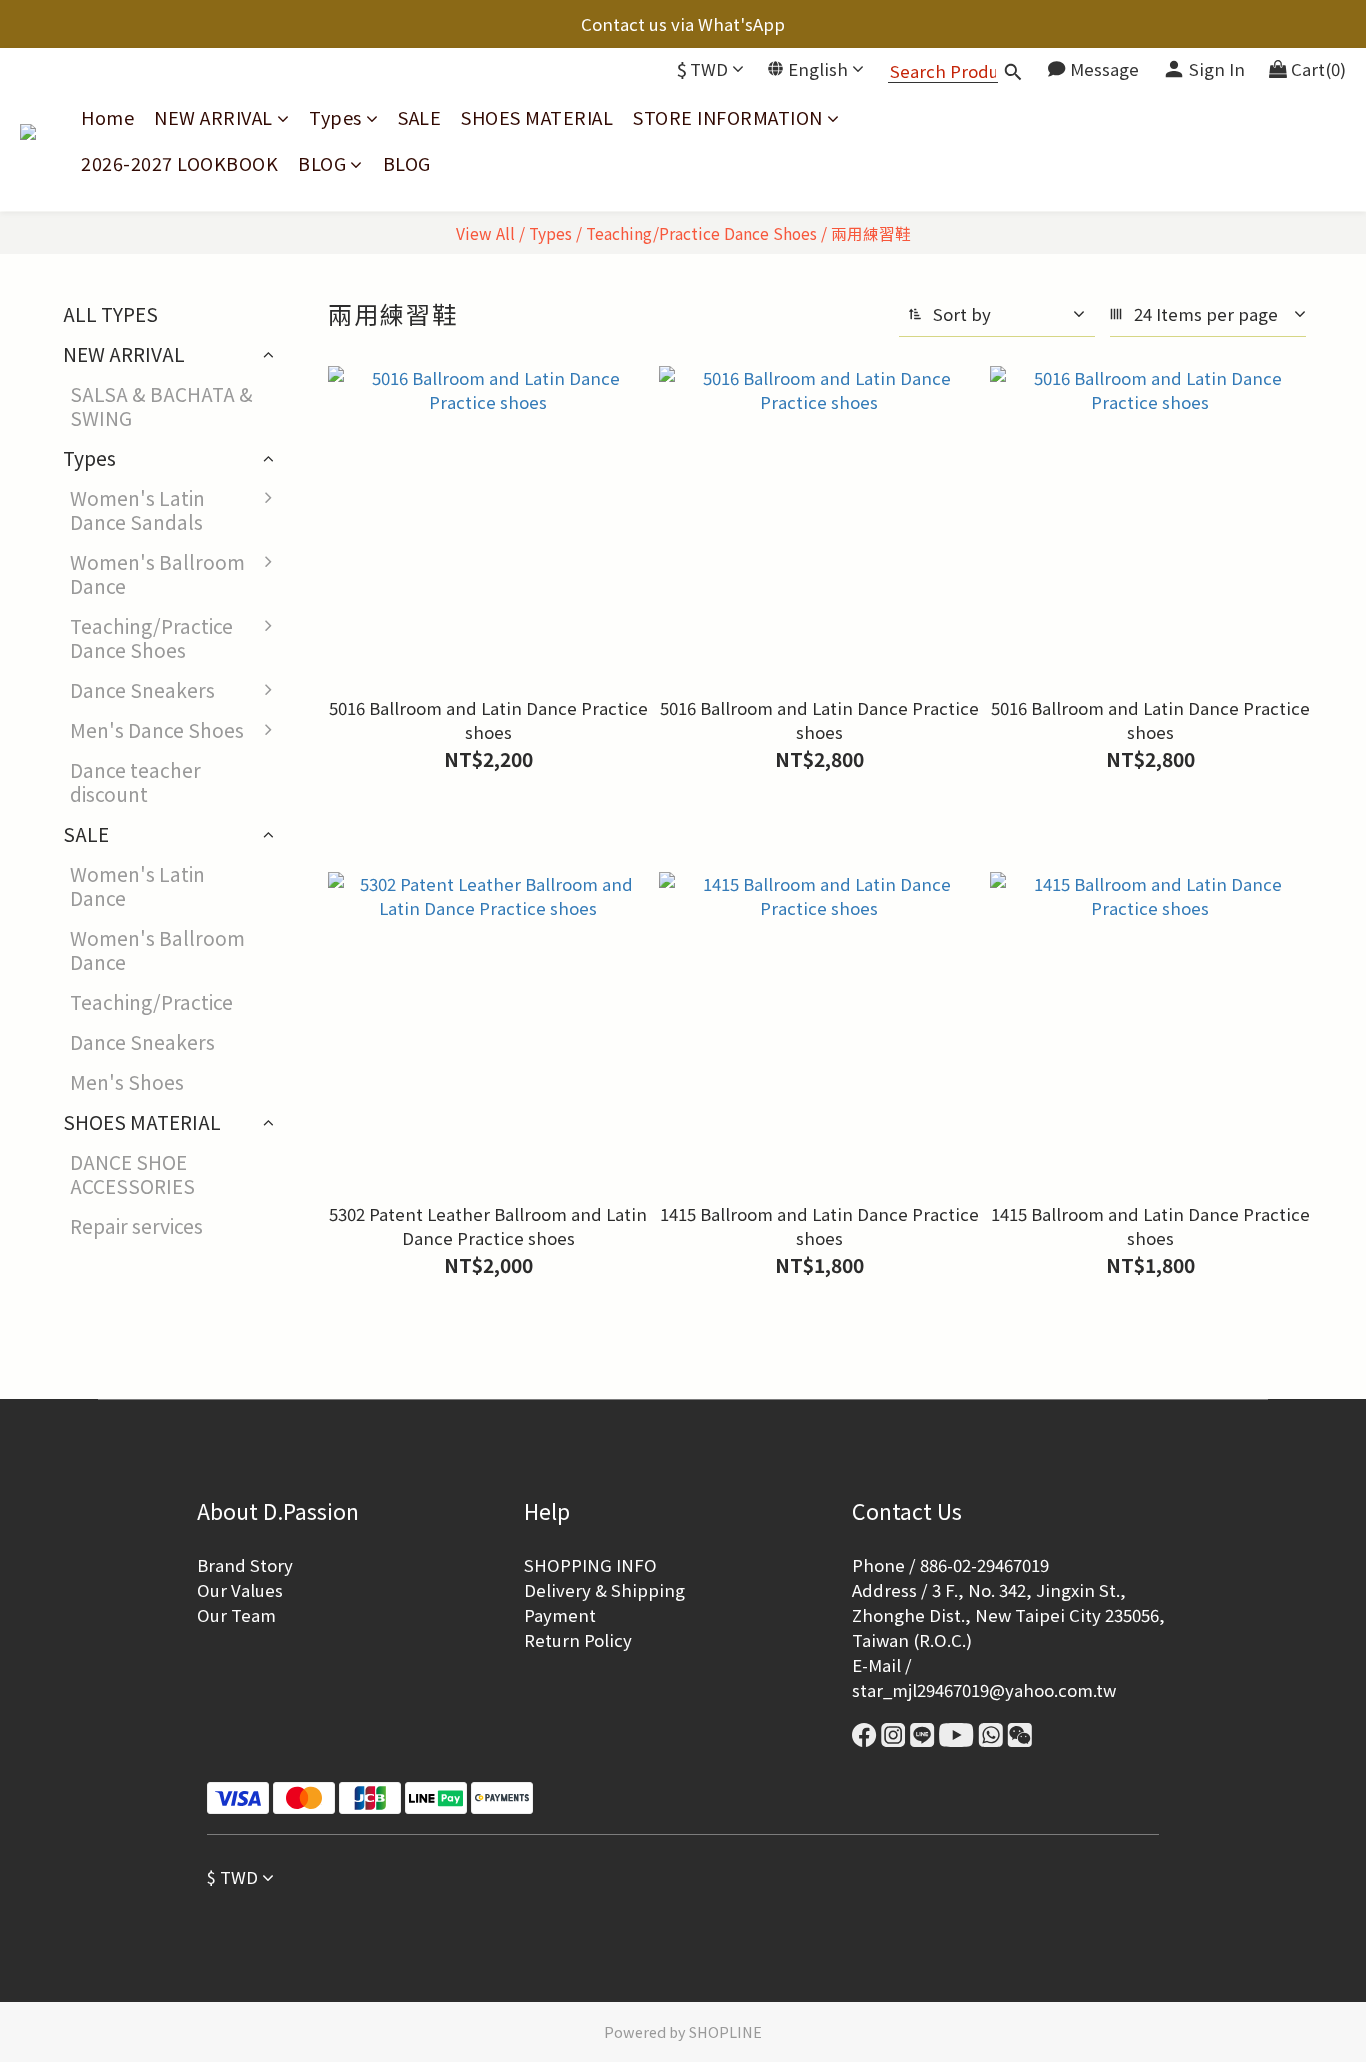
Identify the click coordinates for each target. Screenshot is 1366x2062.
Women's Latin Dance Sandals (137, 510)
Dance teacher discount (135, 782)
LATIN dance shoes (387, 868)
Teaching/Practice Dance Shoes (701, 233)
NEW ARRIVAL (213, 117)
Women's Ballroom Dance (157, 574)
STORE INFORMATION (728, 117)
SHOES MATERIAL (537, 117)
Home (107, 117)
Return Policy (578, 1640)
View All (485, 233)
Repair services (136, 1226)
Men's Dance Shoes (157, 730)
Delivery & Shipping (604, 1590)
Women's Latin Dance (137, 886)
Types (335, 117)
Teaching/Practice (151, 1002)
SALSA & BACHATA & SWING (161, 406)
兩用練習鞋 (871, 233)
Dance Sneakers (142, 690)
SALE (419, 117)
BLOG (322, 163)
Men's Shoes (127, 1082)
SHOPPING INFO (590, 1565)
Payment (560, 1615)
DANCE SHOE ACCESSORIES (132, 1174)
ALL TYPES (110, 314)
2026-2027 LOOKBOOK (179, 163)
